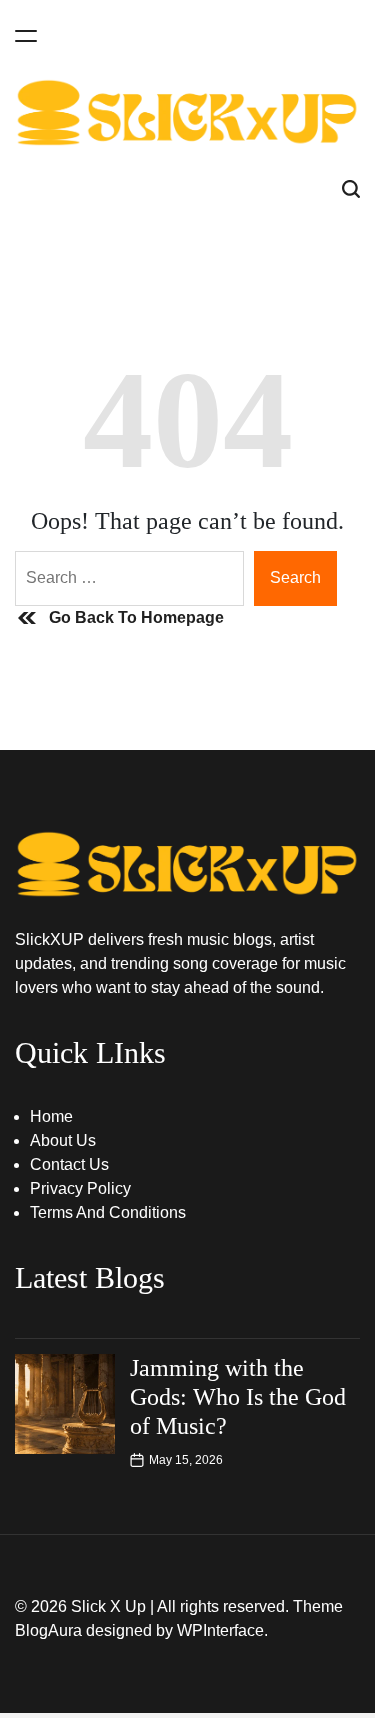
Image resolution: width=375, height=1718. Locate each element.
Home (51, 1116)
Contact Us (69, 1164)
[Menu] (26, 35)
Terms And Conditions (108, 1212)
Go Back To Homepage (136, 617)
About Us (63, 1140)
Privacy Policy (80, 1188)
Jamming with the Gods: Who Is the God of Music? (238, 1397)
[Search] (351, 189)
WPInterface (220, 1630)
